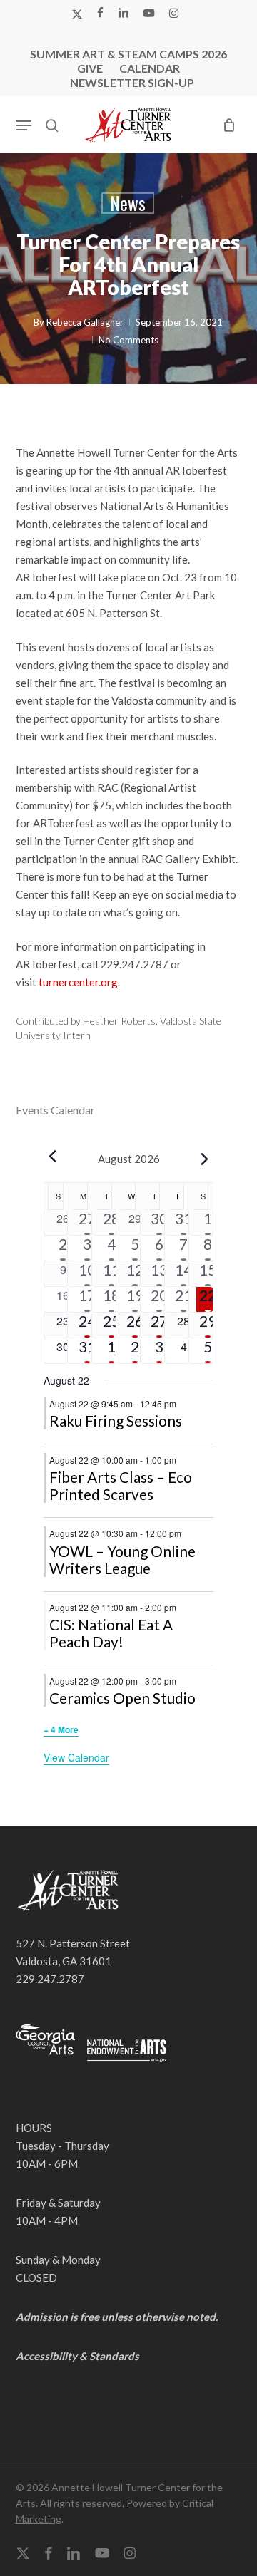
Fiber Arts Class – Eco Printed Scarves (121, 1485)
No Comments (128, 340)
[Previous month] (52, 1156)
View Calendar (76, 1757)
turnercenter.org (78, 982)
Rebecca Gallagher (85, 322)
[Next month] (205, 1159)
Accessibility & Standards (77, 2356)
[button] (24, 125)
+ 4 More (61, 1729)
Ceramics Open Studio (122, 1698)
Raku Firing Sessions (116, 1421)
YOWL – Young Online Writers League (122, 1559)
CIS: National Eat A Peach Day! (111, 1633)
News (128, 203)
